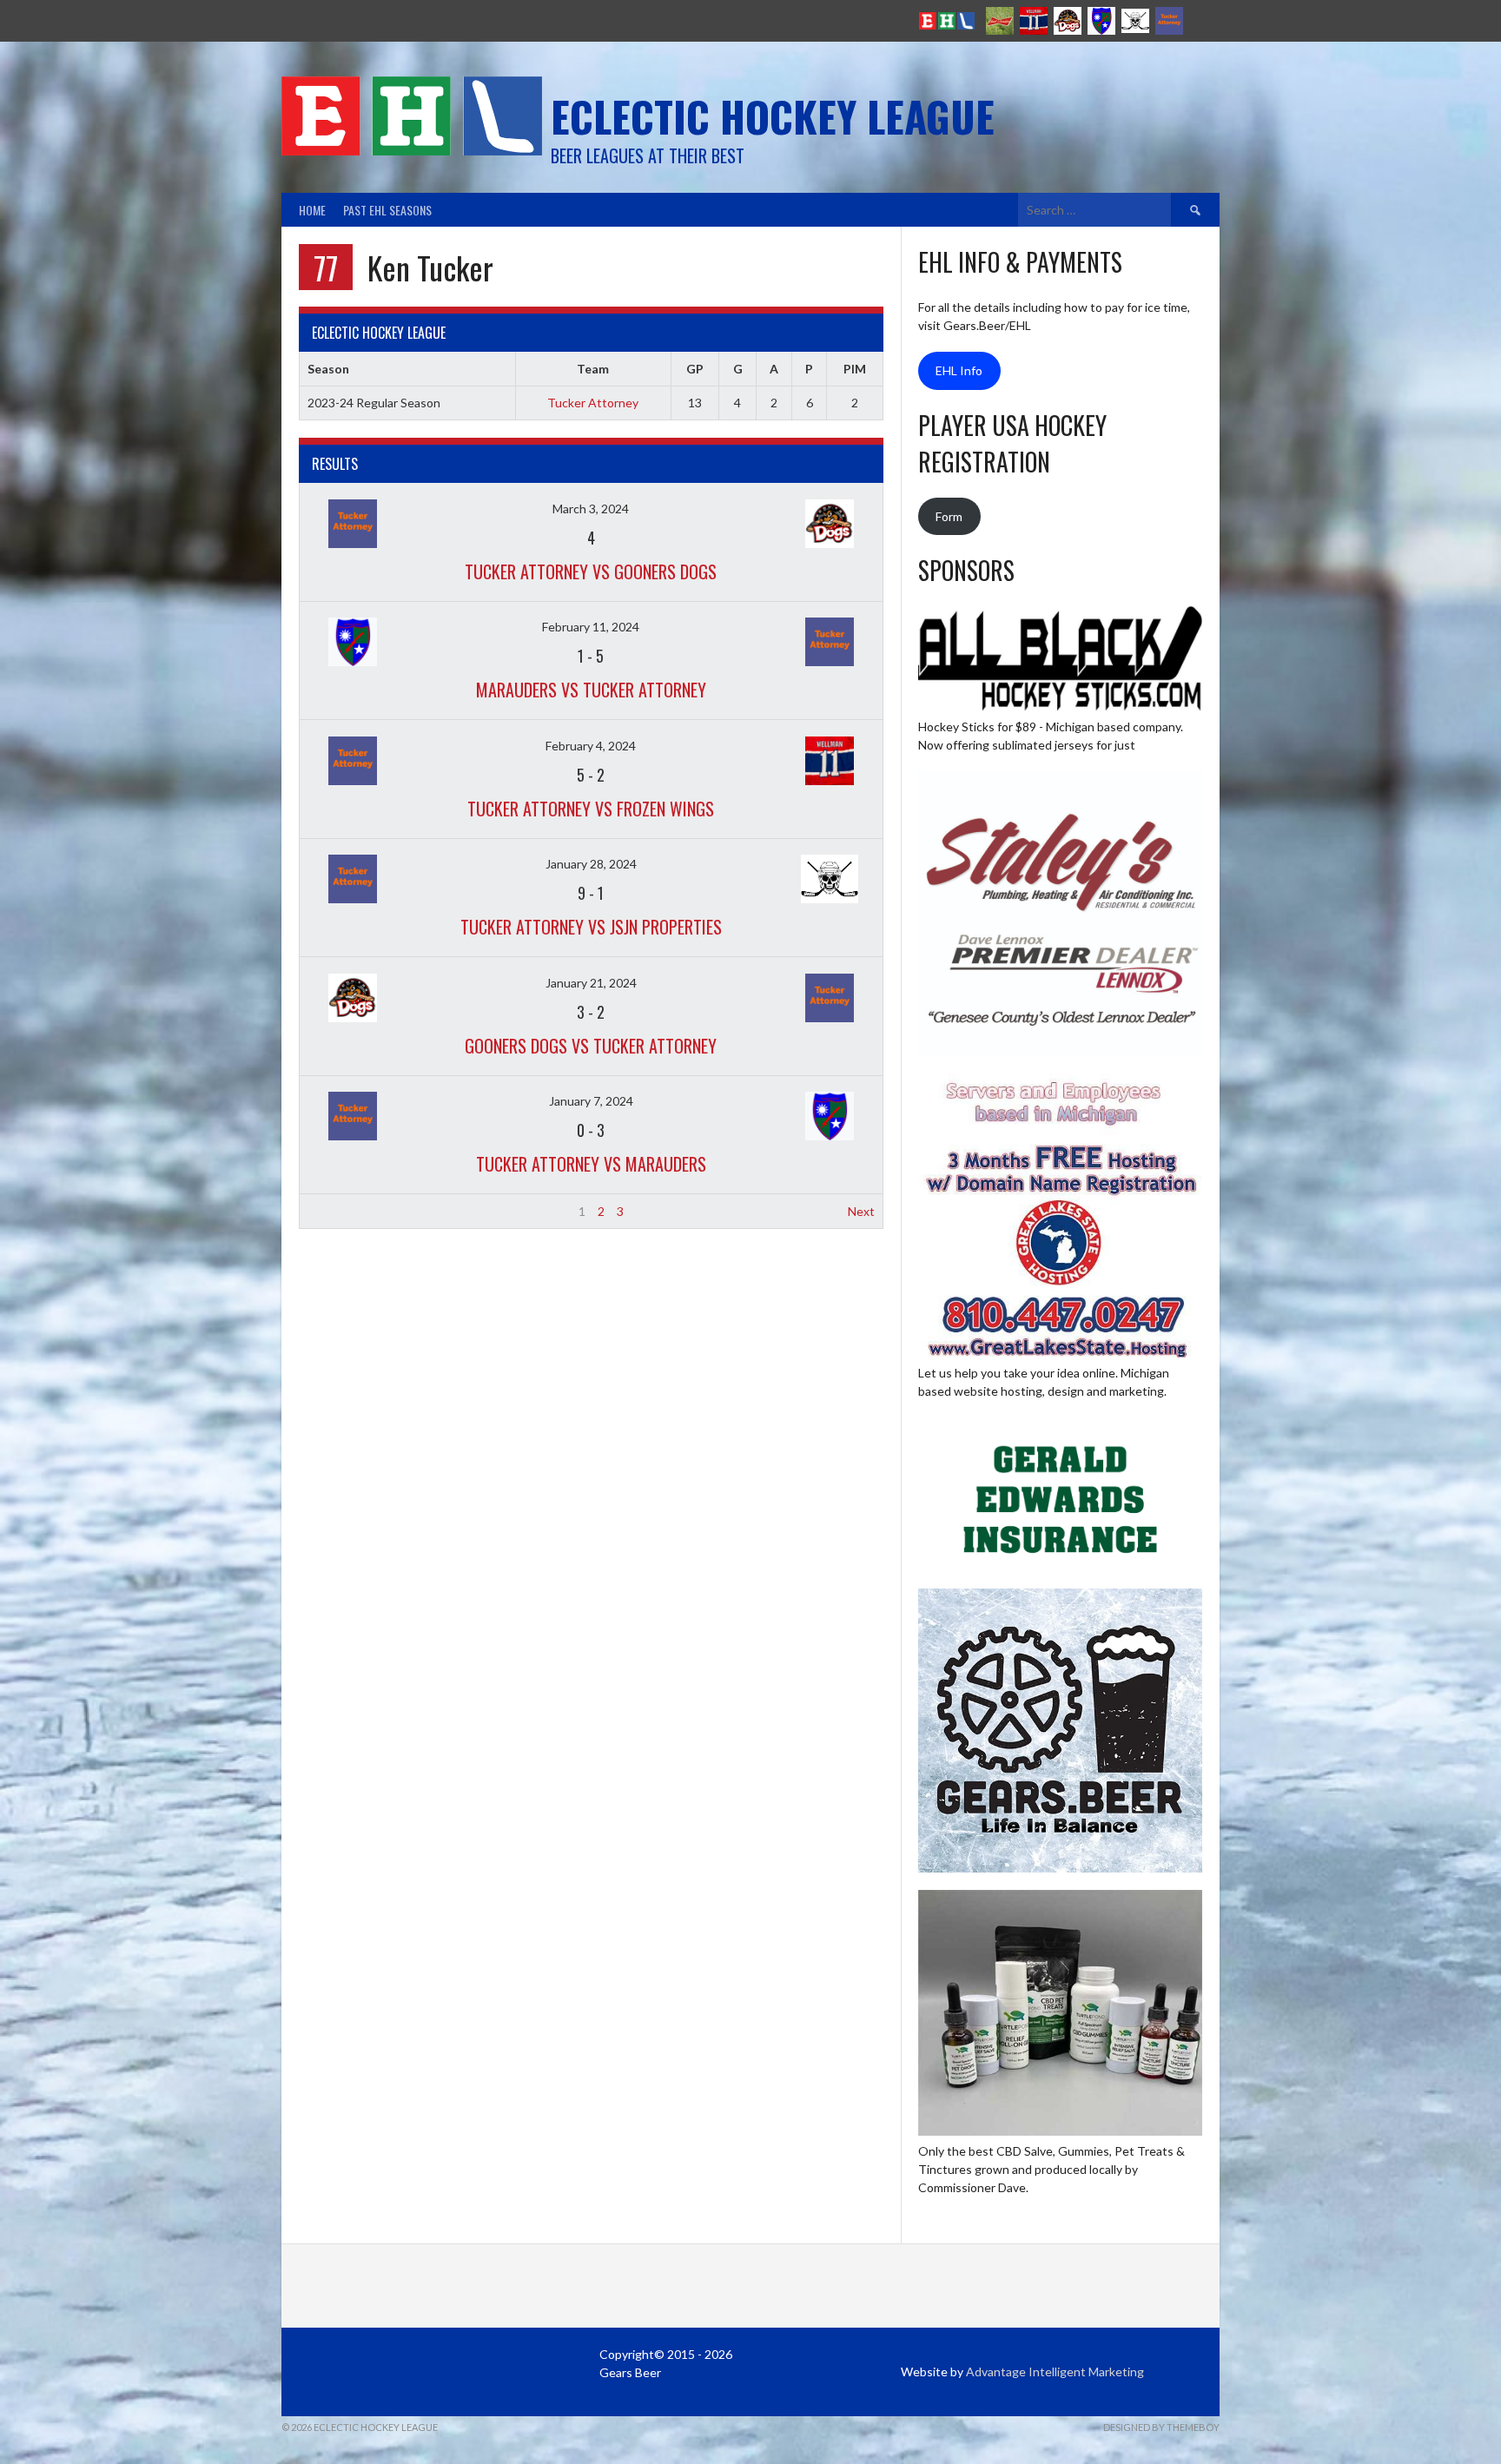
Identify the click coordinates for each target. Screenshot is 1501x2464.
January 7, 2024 (591, 1101)
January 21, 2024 (591, 983)
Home (312, 210)
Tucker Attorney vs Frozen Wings (591, 809)
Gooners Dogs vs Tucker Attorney (591, 1046)
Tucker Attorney (593, 403)
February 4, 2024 (591, 746)
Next (861, 1211)
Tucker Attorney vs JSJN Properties (591, 927)
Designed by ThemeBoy (1161, 2427)
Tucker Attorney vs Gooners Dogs (591, 571)
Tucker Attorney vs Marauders (591, 1164)
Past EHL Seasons (387, 210)
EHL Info (959, 370)
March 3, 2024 (591, 509)
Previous (331, 1211)
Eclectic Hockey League (773, 116)
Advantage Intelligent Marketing (1055, 2372)
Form (949, 516)
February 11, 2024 (591, 627)
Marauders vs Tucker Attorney (591, 690)
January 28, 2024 (591, 864)
